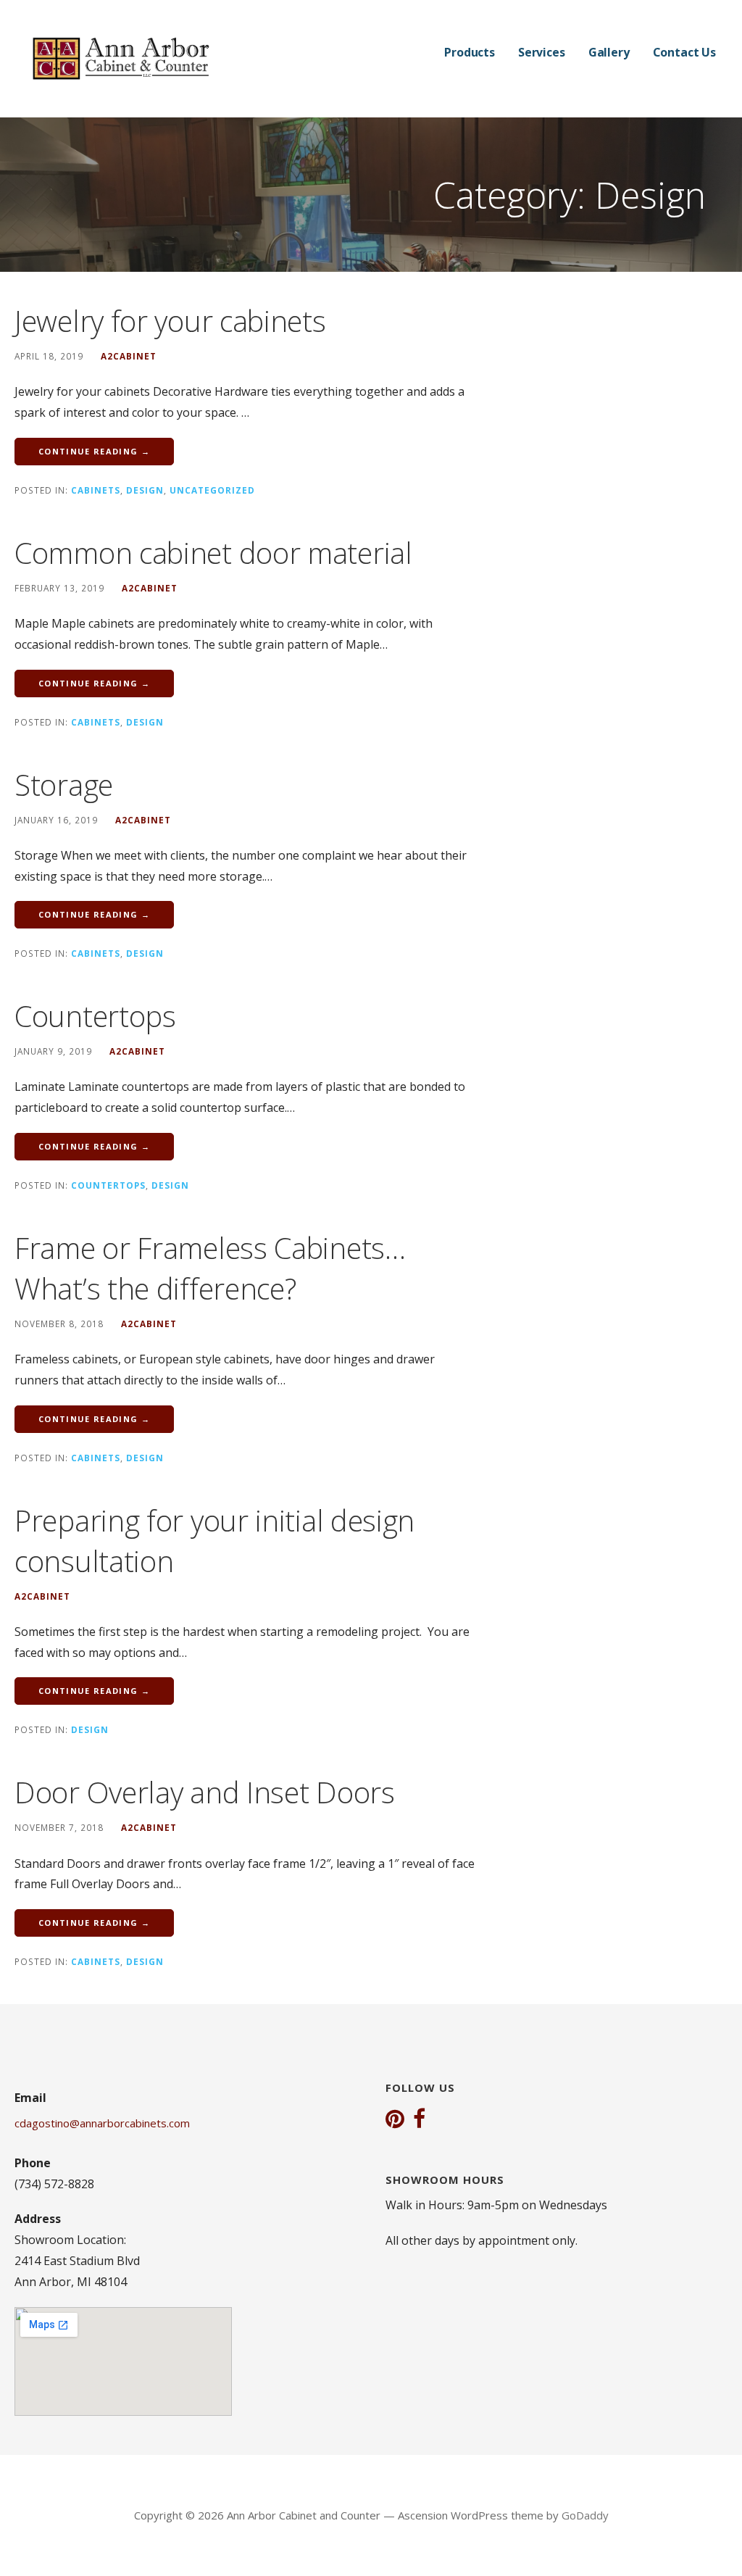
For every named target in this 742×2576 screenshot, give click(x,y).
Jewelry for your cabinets (170, 321)
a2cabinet (129, 356)
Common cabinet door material (213, 553)
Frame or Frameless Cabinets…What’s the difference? (210, 1268)
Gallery (609, 52)
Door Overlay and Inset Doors (205, 1792)
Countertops (95, 1016)
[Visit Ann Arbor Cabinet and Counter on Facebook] (419, 2120)
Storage (64, 785)
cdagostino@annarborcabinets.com (102, 2123)
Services (542, 52)
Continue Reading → (94, 451)
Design (145, 490)
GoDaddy (585, 2515)
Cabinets (96, 490)
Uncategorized (212, 490)
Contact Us (684, 52)
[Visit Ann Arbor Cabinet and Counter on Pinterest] (395, 2120)
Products (470, 52)
